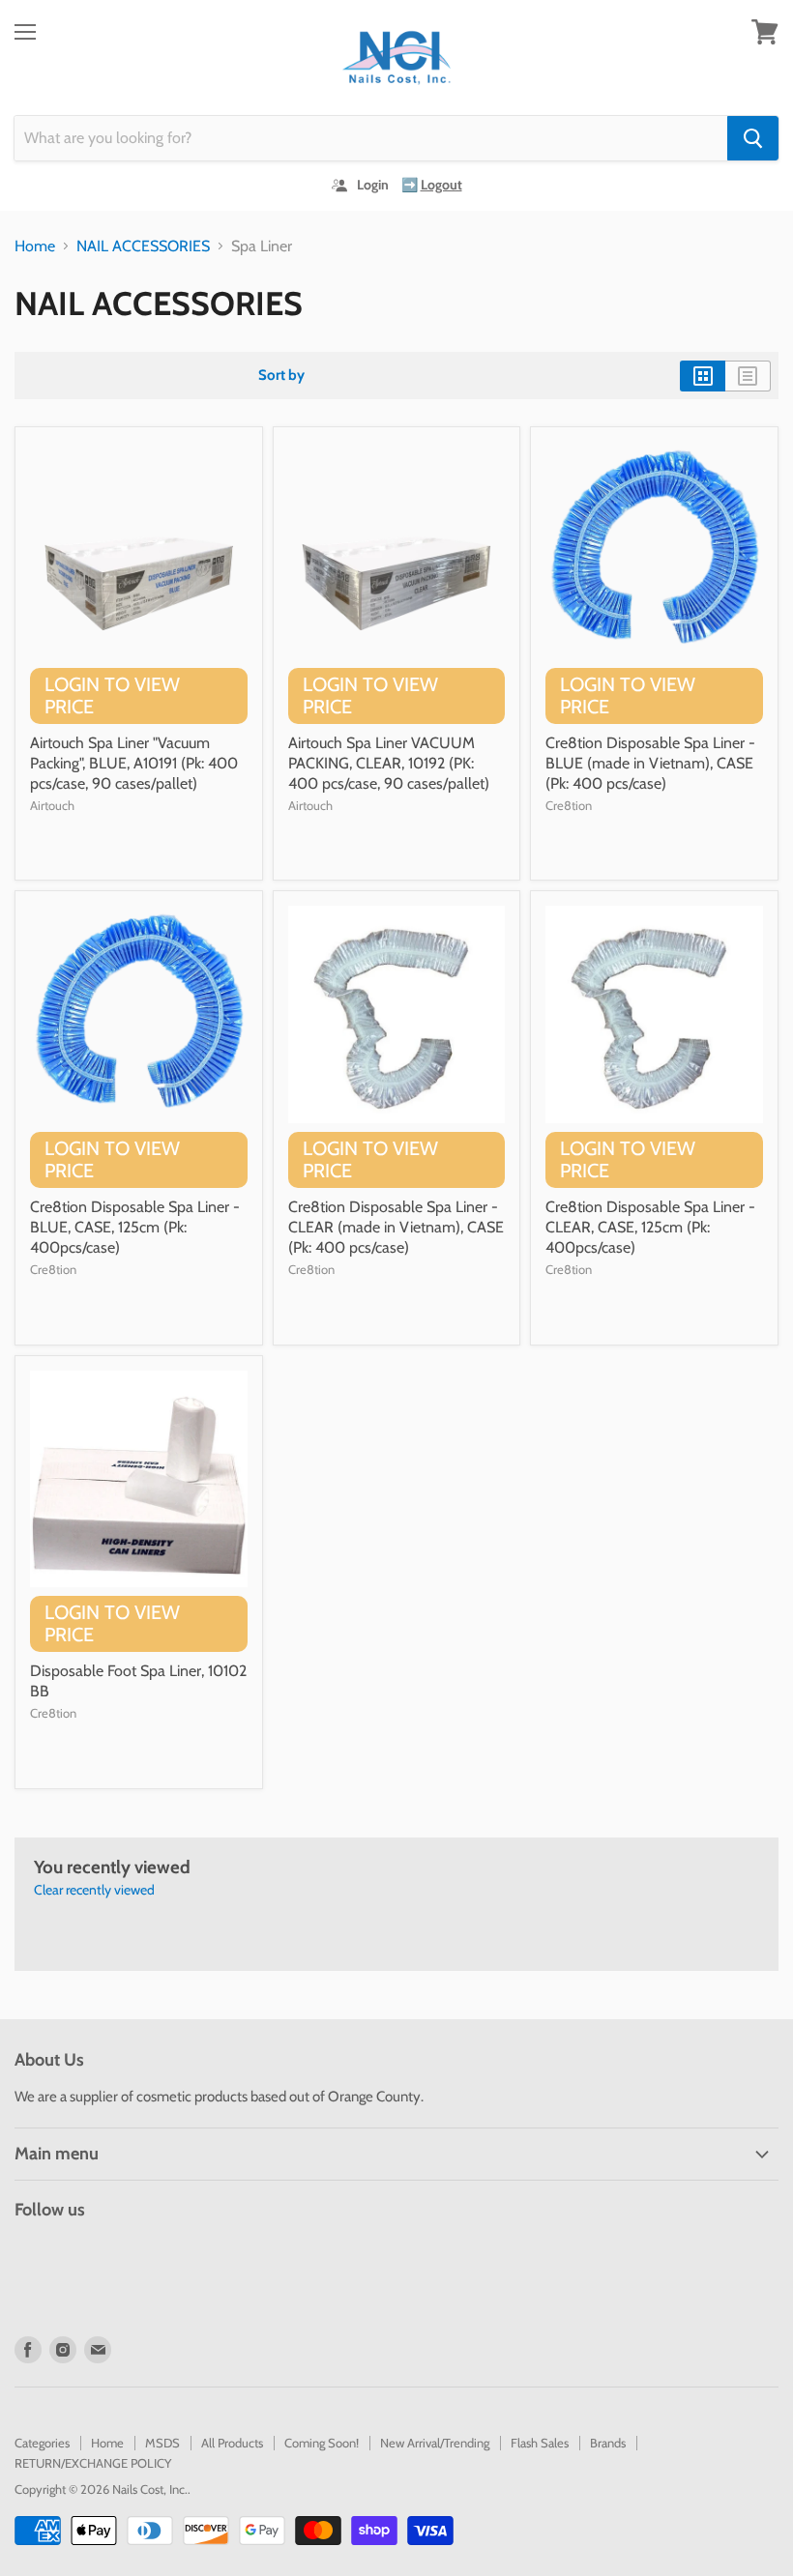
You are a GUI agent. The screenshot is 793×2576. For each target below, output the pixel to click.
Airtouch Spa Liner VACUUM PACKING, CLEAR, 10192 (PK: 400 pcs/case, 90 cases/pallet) (389, 763)
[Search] (753, 138)
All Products (232, 2443)
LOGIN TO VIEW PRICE (112, 695)
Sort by (281, 376)
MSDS (162, 2443)
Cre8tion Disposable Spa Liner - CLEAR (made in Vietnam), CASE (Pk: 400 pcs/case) (396, 1227)
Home (35, 246)
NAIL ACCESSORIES (143, 246)
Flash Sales (540, 2443)
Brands (608, 2443)
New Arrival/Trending (435, 2443)
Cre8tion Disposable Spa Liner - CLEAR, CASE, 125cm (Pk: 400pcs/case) (650, 1227)
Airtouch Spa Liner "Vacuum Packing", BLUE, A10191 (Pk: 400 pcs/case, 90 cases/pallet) (134, 763)
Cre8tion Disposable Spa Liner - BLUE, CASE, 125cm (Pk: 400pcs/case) (135, 1227)
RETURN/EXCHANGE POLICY (93, 2463)
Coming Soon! (322, 2443)
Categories (42, 2443)
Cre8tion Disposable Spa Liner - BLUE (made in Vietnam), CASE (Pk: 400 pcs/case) (650, 763)
